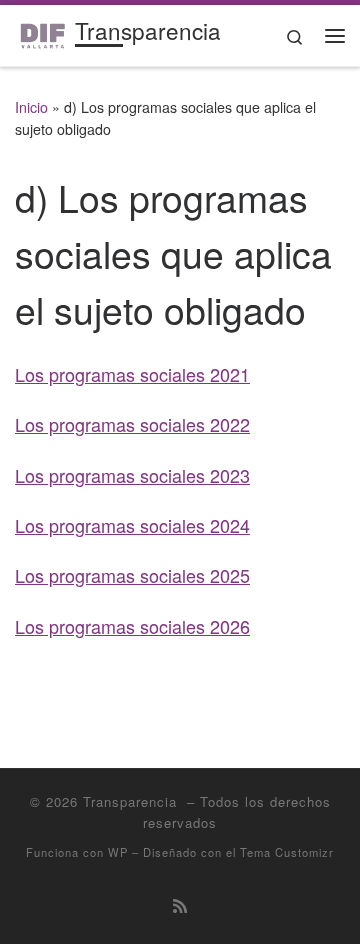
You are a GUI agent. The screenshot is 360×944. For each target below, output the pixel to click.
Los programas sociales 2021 (132, 374)
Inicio (31, 107)
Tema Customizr (287, 852)
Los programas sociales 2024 (132, 525)
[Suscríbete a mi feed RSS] (180, 905)
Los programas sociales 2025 (132, 575)
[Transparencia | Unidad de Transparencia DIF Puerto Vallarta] (41, 32)
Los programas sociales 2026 (132, 626)
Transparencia (132, 801)
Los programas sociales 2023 (132, 475)
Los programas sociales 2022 (132, 424)
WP (118, 852)
